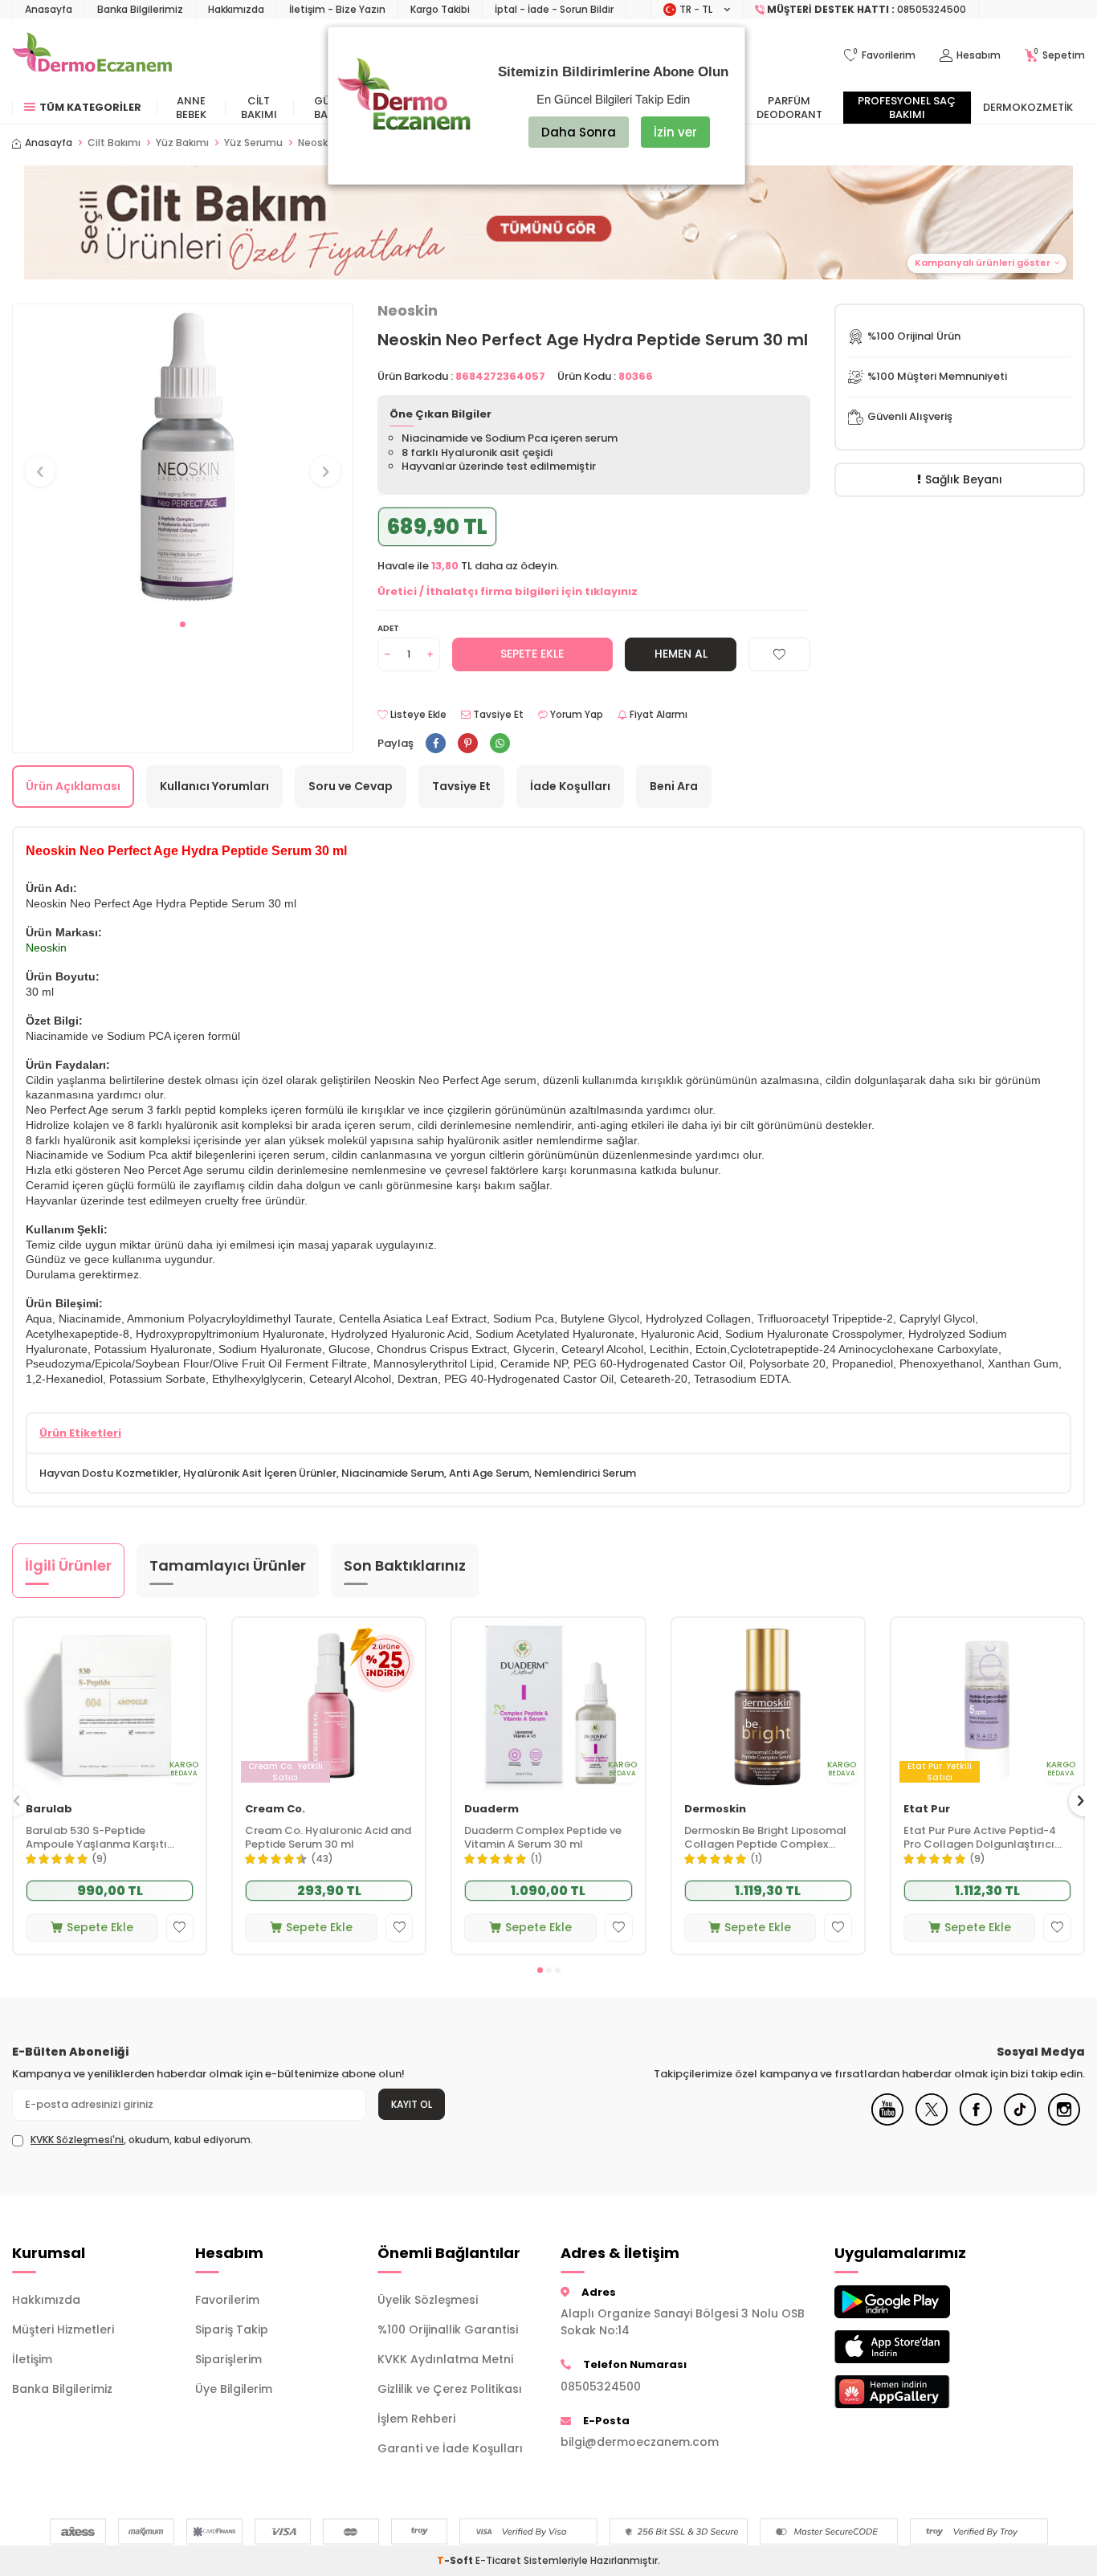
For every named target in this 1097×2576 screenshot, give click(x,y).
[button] (183, 624)
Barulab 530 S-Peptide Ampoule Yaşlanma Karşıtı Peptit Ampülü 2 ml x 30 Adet (102, 1838)
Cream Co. (275, 1810)
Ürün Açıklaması (73, 786)
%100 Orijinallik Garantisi (448, 2329)
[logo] (92, 55)
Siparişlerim (228, 2359)
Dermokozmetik (1028, 107)
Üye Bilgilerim (234, 2389)
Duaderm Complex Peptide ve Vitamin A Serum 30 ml (543, 1838)
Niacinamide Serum (393, 1473)
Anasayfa (49, 9)
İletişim (32, 2359)
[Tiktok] (1020, 2122)
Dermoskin (715, 1810)
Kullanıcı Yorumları (214, 786)
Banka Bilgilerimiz (140, 9)
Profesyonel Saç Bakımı (907, 108)
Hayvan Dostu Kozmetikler (109, 1473)
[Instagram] (1064, 2122)
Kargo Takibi (440, 9)
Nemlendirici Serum (585, 1473)
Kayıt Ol (412, 2104)
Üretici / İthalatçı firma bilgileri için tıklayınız (508, 591)
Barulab (49, 1810)
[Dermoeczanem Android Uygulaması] (914, 2302)
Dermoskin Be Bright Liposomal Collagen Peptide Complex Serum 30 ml (765, 1838)
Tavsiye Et (497, 715)
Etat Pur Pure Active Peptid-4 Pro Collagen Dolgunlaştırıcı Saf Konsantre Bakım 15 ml (980, 1838)
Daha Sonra (579, 132)
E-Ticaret (498, 2560)
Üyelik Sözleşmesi (428, 2300)
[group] (183, 457)
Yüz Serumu (253, 143)
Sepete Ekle (532, 654)
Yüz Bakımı (182, 143)
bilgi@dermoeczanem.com (640, 2442)
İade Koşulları (570, 786)
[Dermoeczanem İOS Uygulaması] (914, 2347)
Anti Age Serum (489, 1473)
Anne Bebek (191, 108)
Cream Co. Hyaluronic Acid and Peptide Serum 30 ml (328, 1838)
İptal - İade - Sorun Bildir (554, 9)
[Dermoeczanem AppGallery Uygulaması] (914, 2392)
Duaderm (491, 1810)
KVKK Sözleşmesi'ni (77, 2140)
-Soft (456, 2560)
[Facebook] (976, 2122)
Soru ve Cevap (351, 786)
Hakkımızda (236, 9)
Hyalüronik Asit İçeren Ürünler (260, 1473)
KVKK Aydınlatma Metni (445, 2359)
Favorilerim (227, 2300)
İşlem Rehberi (416, 2419)
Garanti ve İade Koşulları (450, 2448)
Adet (388, 628)
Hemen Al (681, 654)
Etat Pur (927, 1810)
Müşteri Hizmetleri (63, 2329)
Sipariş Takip (232, 2329)
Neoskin (408, 311)
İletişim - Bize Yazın (337, 9)
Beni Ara (674, 786)
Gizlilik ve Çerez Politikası (450, 2389)
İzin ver (675, 132)
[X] (932, 2122)
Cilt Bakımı (259, 108)
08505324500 (601, 2386)
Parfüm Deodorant (789, 108)
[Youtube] (887, 2122)
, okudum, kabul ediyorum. (142, 2140)
